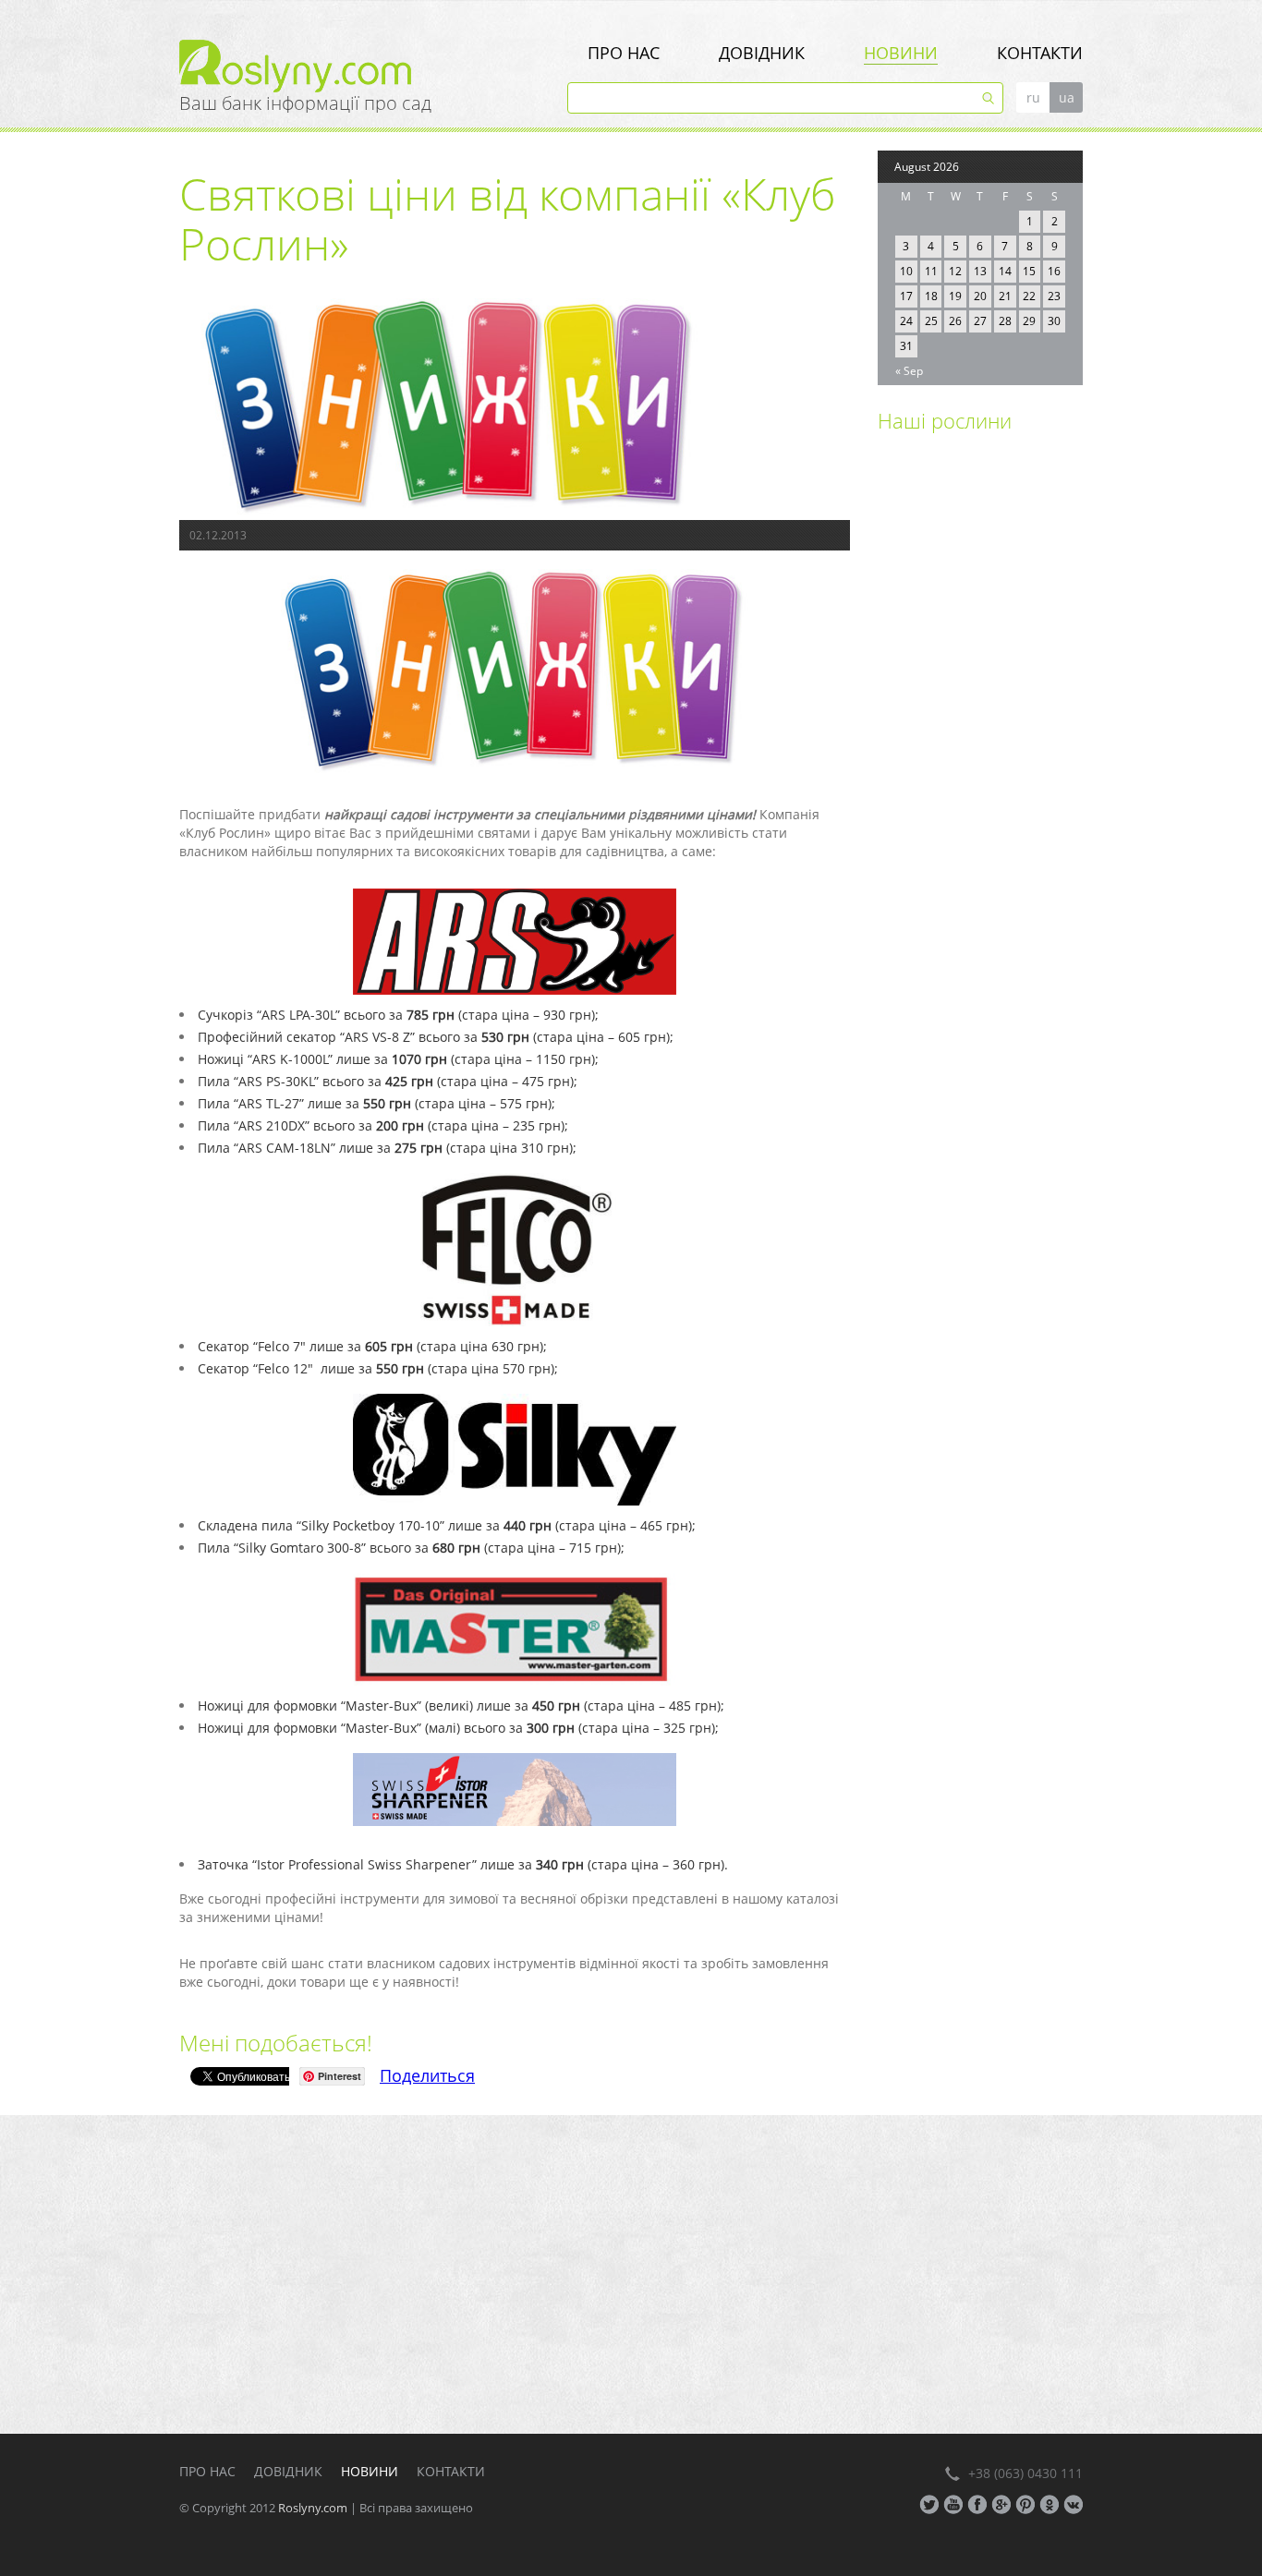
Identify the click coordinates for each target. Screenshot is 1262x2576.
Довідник (762, 53)
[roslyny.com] (373, 67)
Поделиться (427, 2075)
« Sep (909, 371)
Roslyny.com (313, 2508)
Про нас (624, 53)
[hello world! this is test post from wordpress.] (926, 510)
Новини (901, 53)
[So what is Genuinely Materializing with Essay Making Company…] (926, 618)
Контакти (1040, 53)
